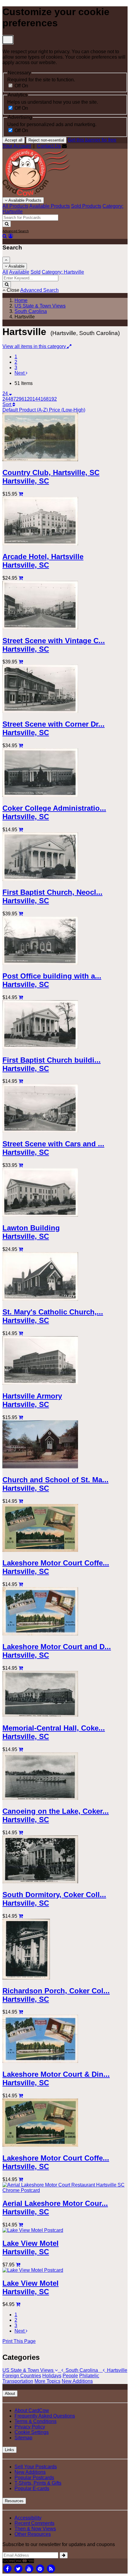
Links (10, 2450)
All (5, 272)
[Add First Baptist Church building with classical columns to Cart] (21, 1081)
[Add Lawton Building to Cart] (21, 1249)
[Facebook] (7, 2568)
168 (45, 399)
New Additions (77, 2381)
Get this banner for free (92, 140)
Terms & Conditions (36, 2421)
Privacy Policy (30, 2427)
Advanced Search (16, 231)
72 (16, 399)
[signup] (64, 2555)
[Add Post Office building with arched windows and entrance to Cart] (21, 997)
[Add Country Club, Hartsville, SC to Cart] (21, 494)
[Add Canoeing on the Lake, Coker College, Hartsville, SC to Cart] (21, 1833)
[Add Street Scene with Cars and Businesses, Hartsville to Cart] (21, 1165)
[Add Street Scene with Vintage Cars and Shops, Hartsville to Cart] (21, 662)
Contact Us (49, 146)
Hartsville (116, 2370)
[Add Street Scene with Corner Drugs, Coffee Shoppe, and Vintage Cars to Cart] (21, 746)
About (10, 2394)
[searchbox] (30, 218)
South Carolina (81, 2370)
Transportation (18, 2381)
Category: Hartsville (63, 272)
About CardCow (32, 2410)
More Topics (47, 2381)
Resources (14, 2501)
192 (53, 399)
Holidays (52, 2376)
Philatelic (89, 2376)
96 (21, 399)
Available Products (24, 200)
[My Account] (11, 236)
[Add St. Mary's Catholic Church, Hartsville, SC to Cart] (21, 1333)
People (70, 2376)
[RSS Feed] (51, 2568)
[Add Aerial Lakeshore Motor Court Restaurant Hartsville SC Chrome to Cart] (21, 2225)
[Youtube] (29, 2568)
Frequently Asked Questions (45, 2416)
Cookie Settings (32, 2432)
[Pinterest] (40, 2568)
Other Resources (33, 2534)
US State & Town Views (29, 2370)
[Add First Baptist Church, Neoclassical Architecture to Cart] (21, 914)
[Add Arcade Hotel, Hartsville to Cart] (21, 578)
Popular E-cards (32, 2488)
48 (11, 399)
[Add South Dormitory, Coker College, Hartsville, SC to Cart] (21, 1916)
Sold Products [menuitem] (86, 206)
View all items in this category (35, 346)
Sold (36, 272)
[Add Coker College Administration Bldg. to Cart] (21, 830)
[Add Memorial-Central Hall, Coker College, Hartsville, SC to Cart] (21, 1749)
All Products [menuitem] (15, 206)
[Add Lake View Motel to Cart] (18, 2265)
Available (16, 266)
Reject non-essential (46, 140)
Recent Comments (34, 2523)
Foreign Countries (22, 2376)
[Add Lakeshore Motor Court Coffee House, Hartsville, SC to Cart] (21, 1584)
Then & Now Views (35, 2529)
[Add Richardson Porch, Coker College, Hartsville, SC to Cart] (21, 2012)
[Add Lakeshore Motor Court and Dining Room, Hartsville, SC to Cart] (21, 1668)
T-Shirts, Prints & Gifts (38, 2483)
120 (28, 399)
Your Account (17, 146)
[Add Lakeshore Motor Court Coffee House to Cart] (21, 2179)
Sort (7, 404)
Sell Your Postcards (36, 2467)
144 (36, 399)
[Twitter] (18, 2568)
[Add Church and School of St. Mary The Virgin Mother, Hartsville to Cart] (21, 1501)
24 (6, 394)
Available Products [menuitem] (50, 206)
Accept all (14, 140)
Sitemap (23, 2438)
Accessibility (28, 2518)
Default (11, 410)
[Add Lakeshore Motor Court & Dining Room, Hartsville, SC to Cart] (21, 2096)
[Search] (7, 224)
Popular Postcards (34, 2478)
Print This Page (19, 2341)
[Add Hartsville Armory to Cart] (21, 1417)
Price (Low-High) (67, 410)
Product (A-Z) (34, 410)
